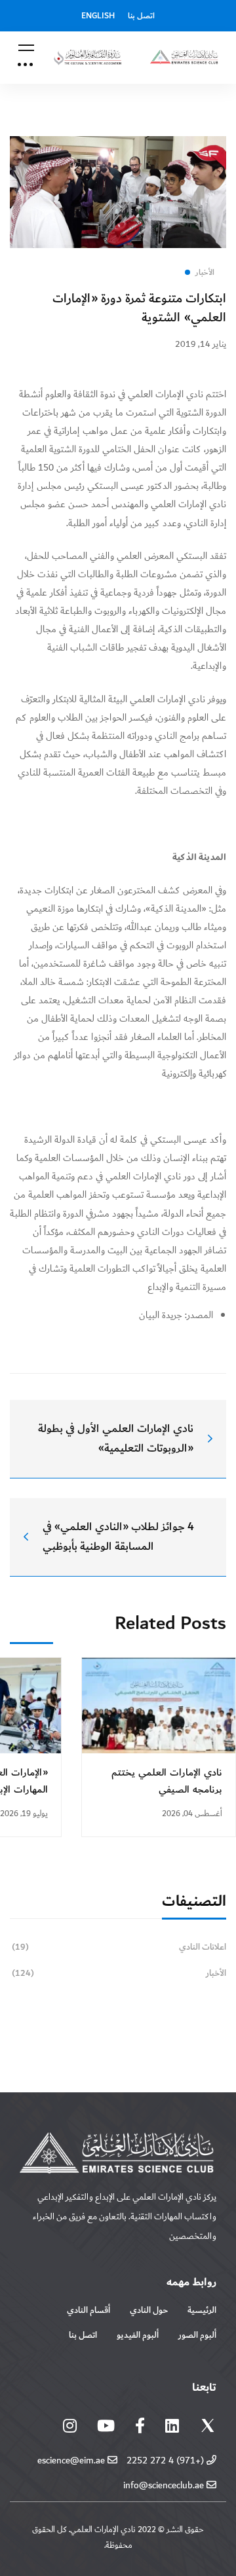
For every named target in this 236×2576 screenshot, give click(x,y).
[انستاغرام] (70, 2425)
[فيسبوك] (140, 2425)
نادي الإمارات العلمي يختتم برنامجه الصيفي (167, 1781)
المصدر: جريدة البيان (176, 1315)
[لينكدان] (172, 2425)
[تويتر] (208, 2428)
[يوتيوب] (106, 2425)
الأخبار (119, 1973)
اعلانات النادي (119, 1947)
